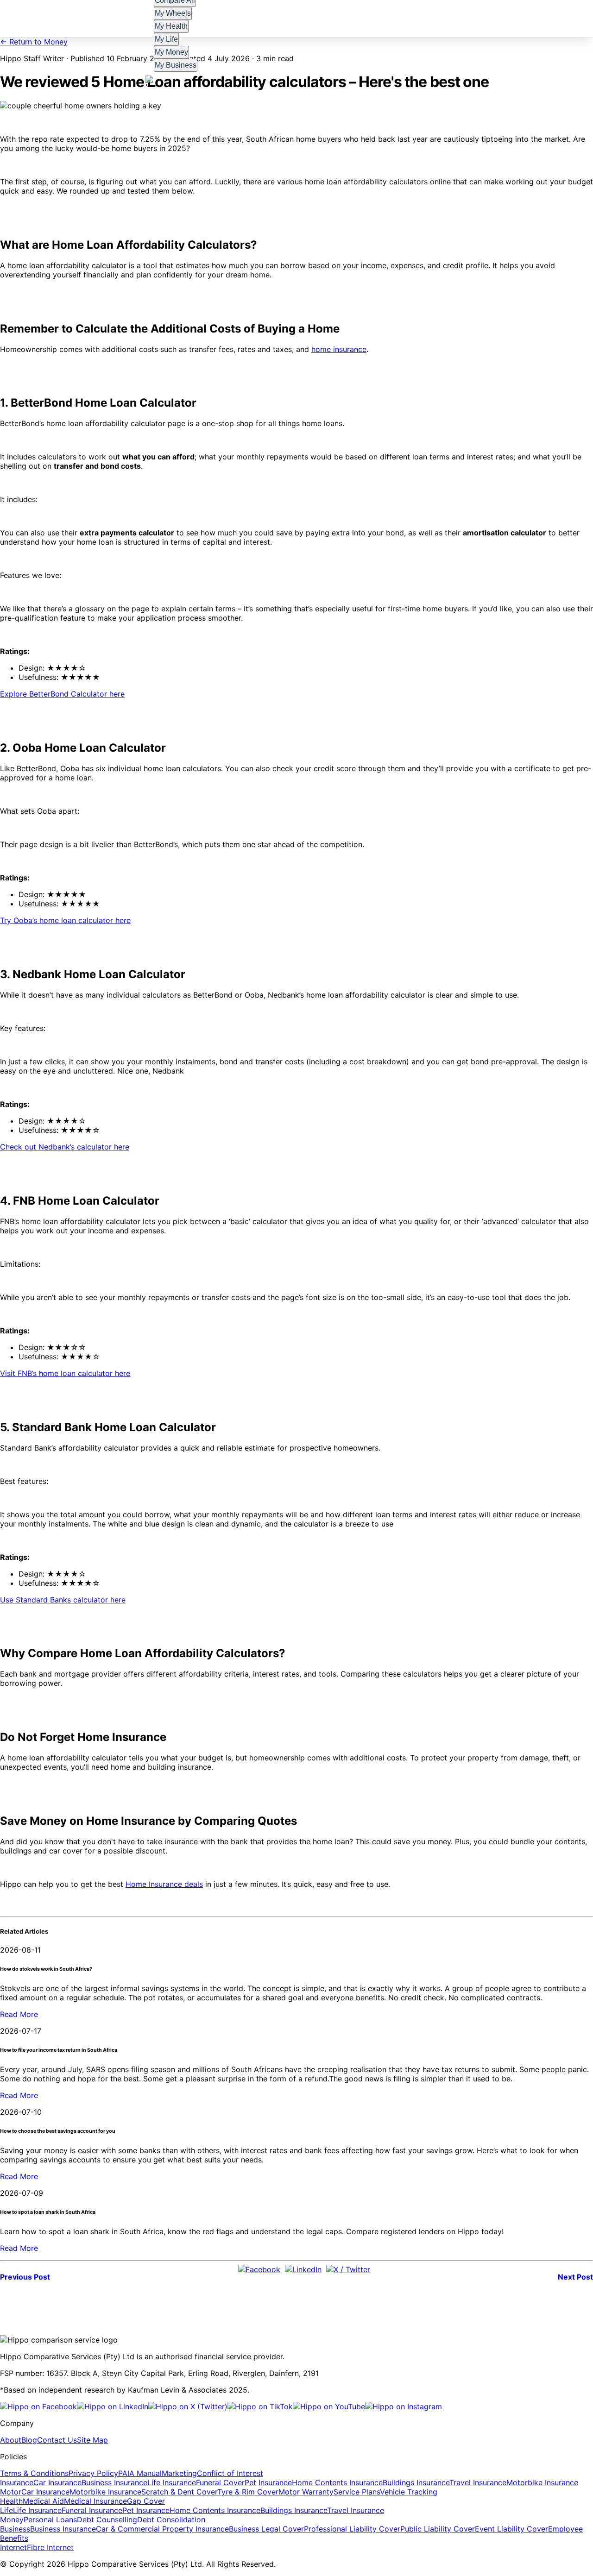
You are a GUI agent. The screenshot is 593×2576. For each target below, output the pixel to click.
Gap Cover (146, 2501)
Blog (29, 2440)
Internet (13, 2547)
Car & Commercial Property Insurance (162, 2529)
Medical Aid (43, 2501)
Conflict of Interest (230, 2473)
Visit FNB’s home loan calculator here (65, 1373)
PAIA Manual (140, 2473)
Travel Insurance (478, 2482)
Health (11, 2501)
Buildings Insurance (416, 2482)
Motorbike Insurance (542, 2482)
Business (15, 2529)
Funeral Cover (220, 2482)
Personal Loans (50, 2519)
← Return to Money (34, 42)
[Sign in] (151, 81)
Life (6, 2510)
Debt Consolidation (171, 2519)
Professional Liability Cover (352, 2529)
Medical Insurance (95, 2501)
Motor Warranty (306, 2492)
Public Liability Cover (438, 2529)
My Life (167, 39)
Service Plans (357, 2492)
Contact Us (57, 2440)
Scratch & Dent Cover (179, 2492)
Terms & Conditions (34, 2473)
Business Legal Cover (266, 2529)
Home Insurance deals (164, 1884)
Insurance (17, 2482)
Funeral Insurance (92, 2510)
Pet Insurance (268, 2482)
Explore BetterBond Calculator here (62, 694)
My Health (171, 26)
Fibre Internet (50, 2547)
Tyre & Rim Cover (248, 2492)
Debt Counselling (107, 2519)
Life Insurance (172, 2482)
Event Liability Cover (511, 2529)
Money (12, 2519)
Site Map (92, 2440)
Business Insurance (114, 2482)
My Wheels (173, 13)
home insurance (339, 349)
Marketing (179, 2473)
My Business (176, 65)
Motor (11, 2492)
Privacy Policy (93, 2473)
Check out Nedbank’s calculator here (65, 1147)
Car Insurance (57, 2482)
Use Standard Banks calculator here (63, 1600)
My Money (172, 52)
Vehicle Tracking (409, 2492)
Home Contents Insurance (337, 2482)
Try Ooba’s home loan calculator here (65, 920)
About (11, 2440)
